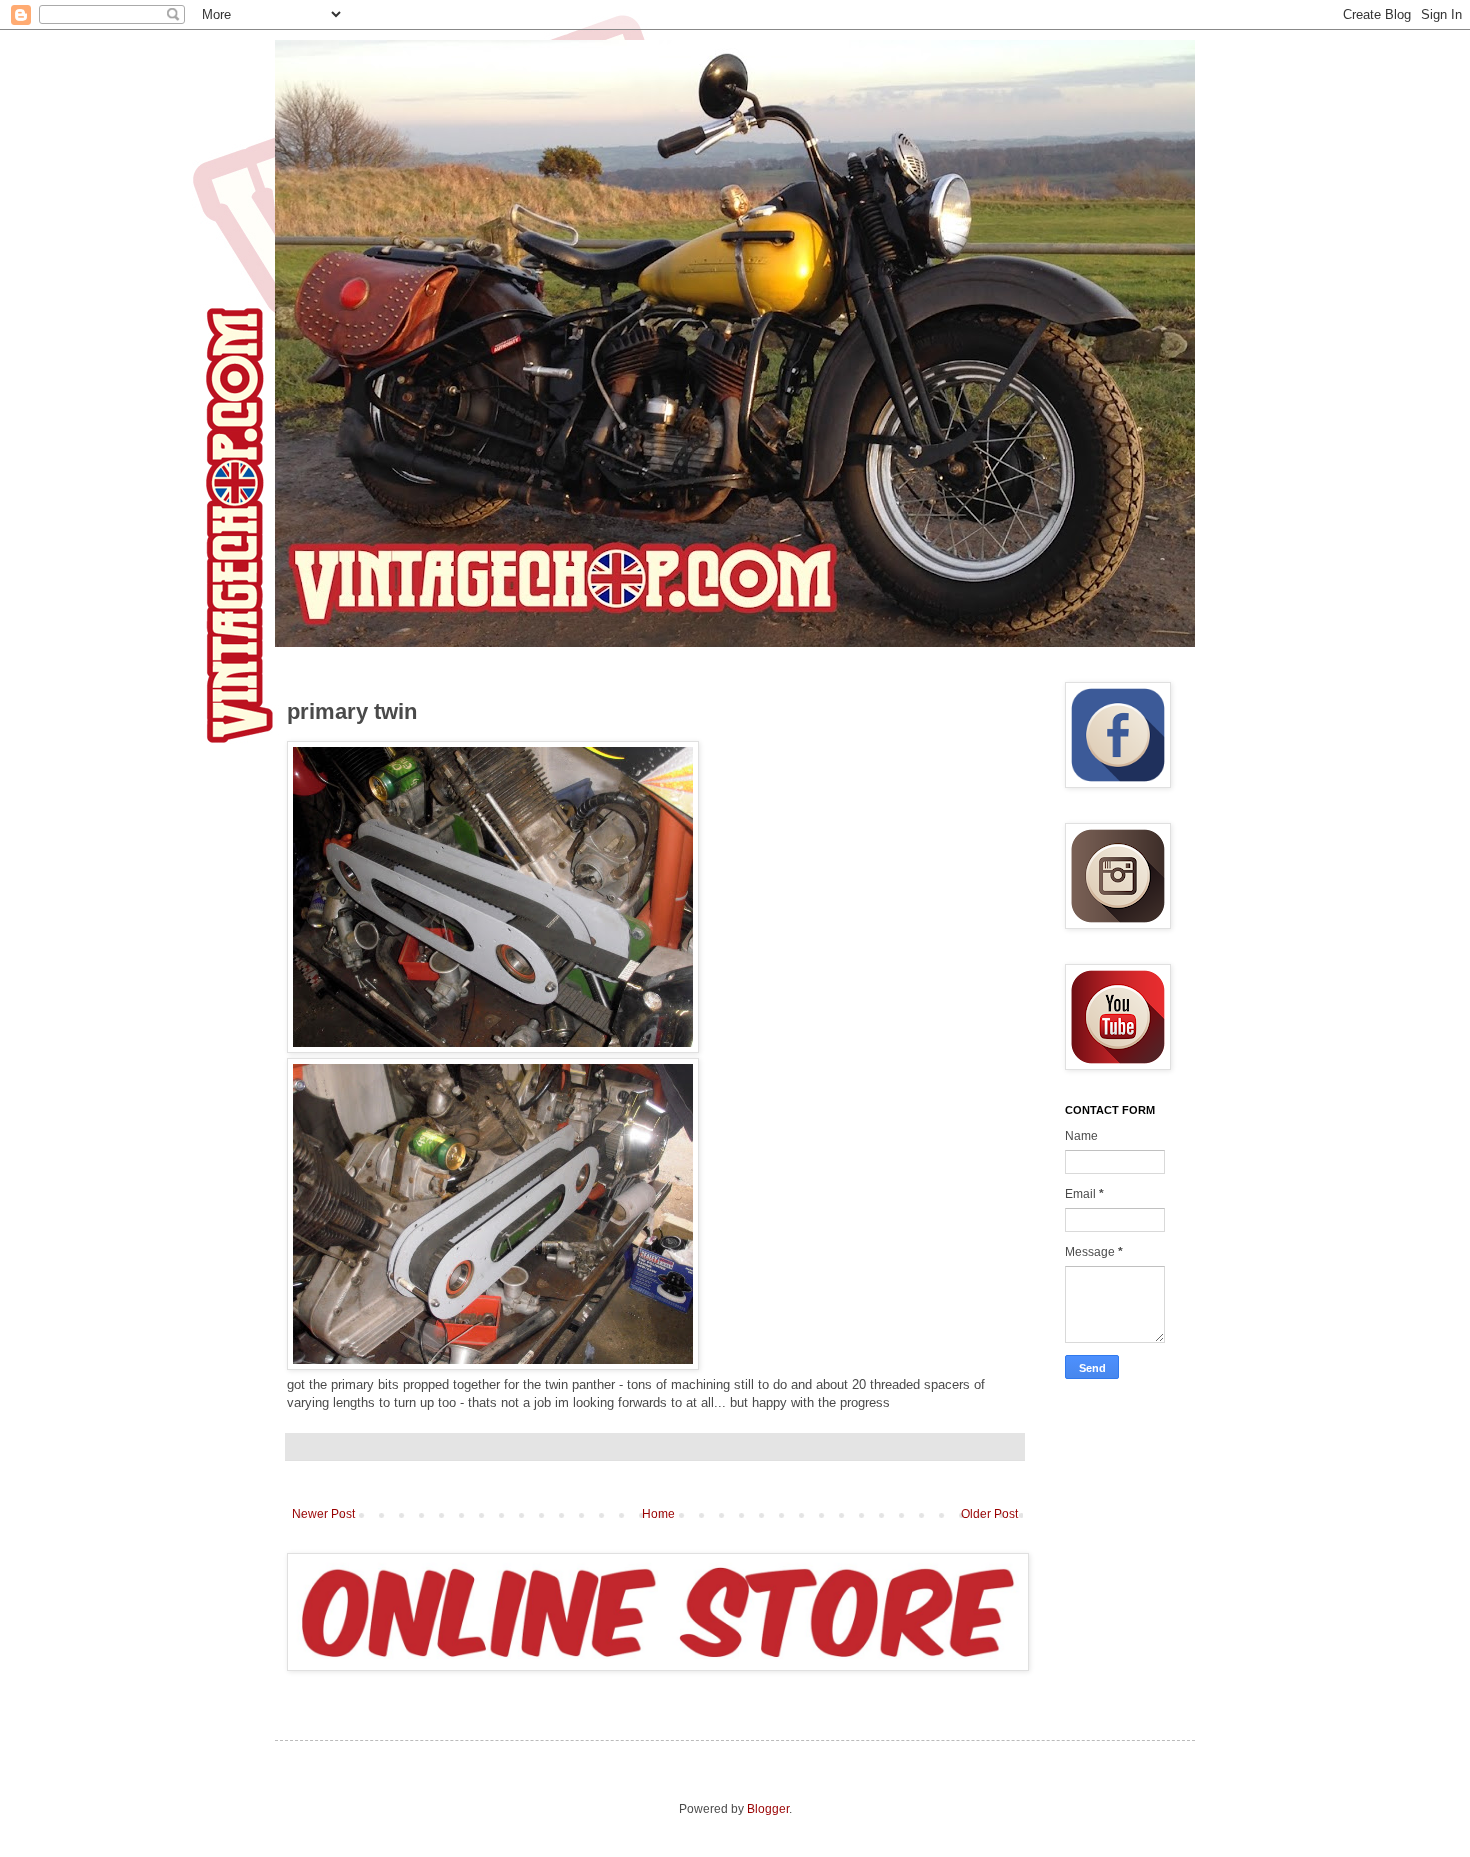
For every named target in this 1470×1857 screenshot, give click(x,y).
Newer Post (323, 1514)
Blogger (768, 1809)
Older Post (989, 1514)
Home (658, 1514)
